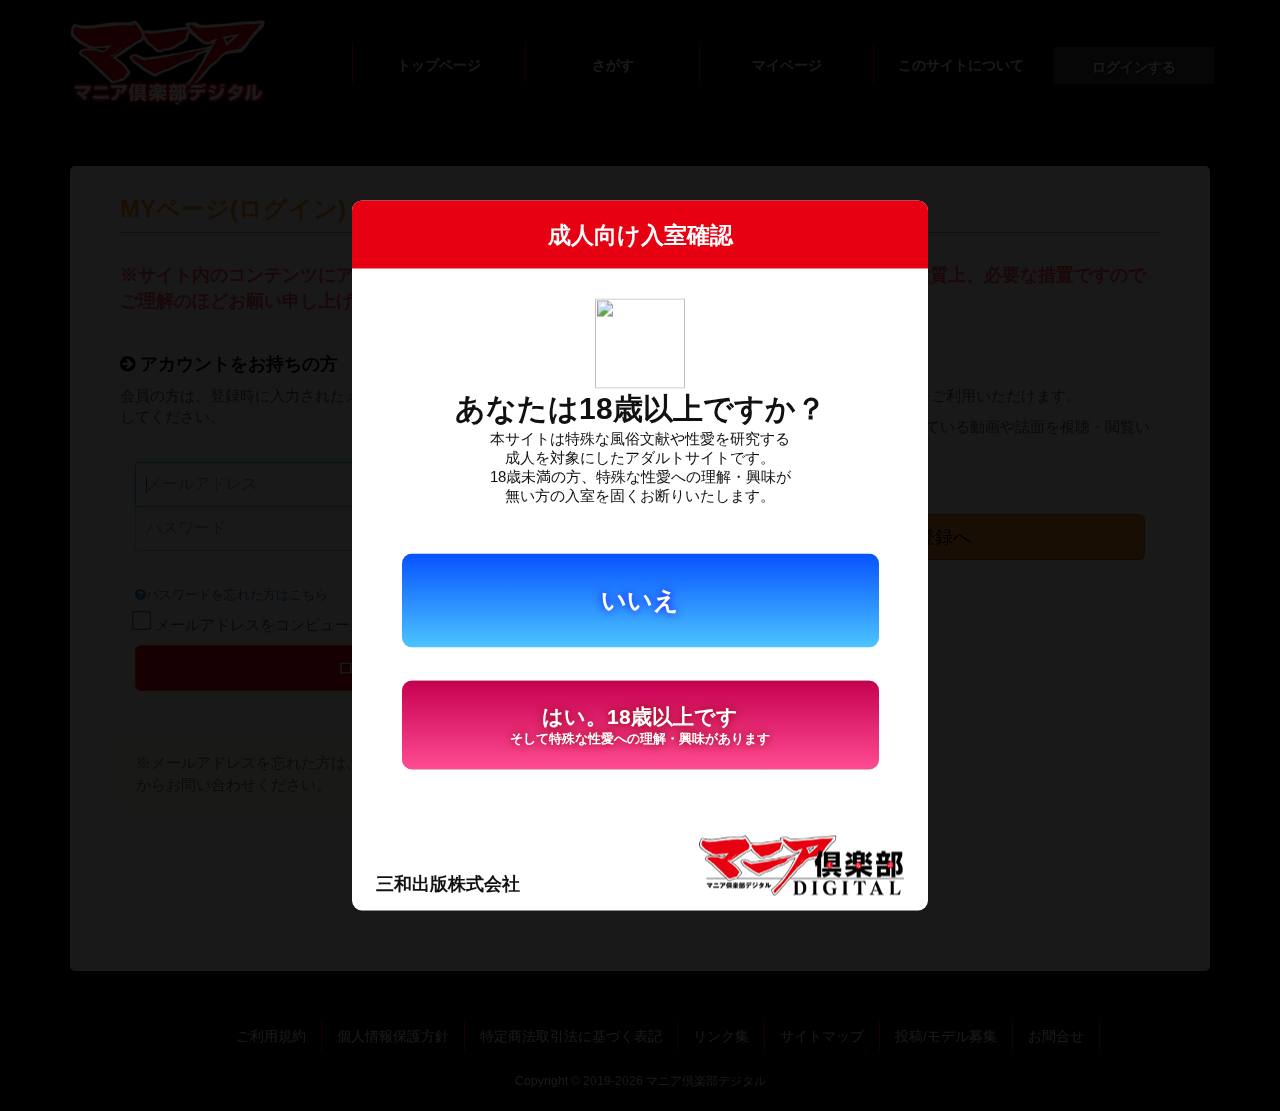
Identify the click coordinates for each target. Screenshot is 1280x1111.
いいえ (640, 599)
